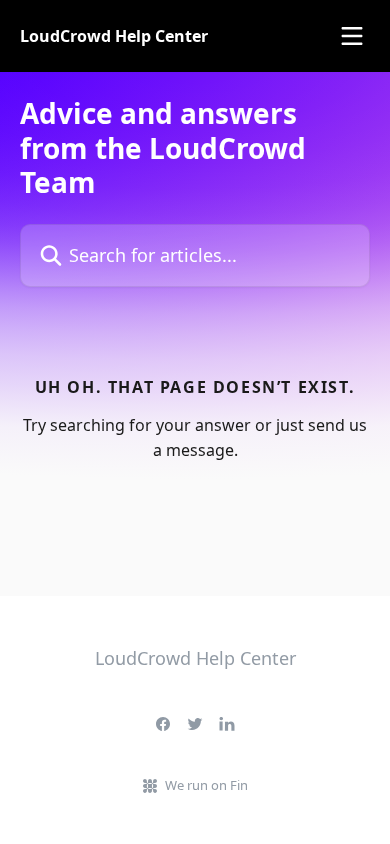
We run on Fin (206, 785)
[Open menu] (352, 36)
